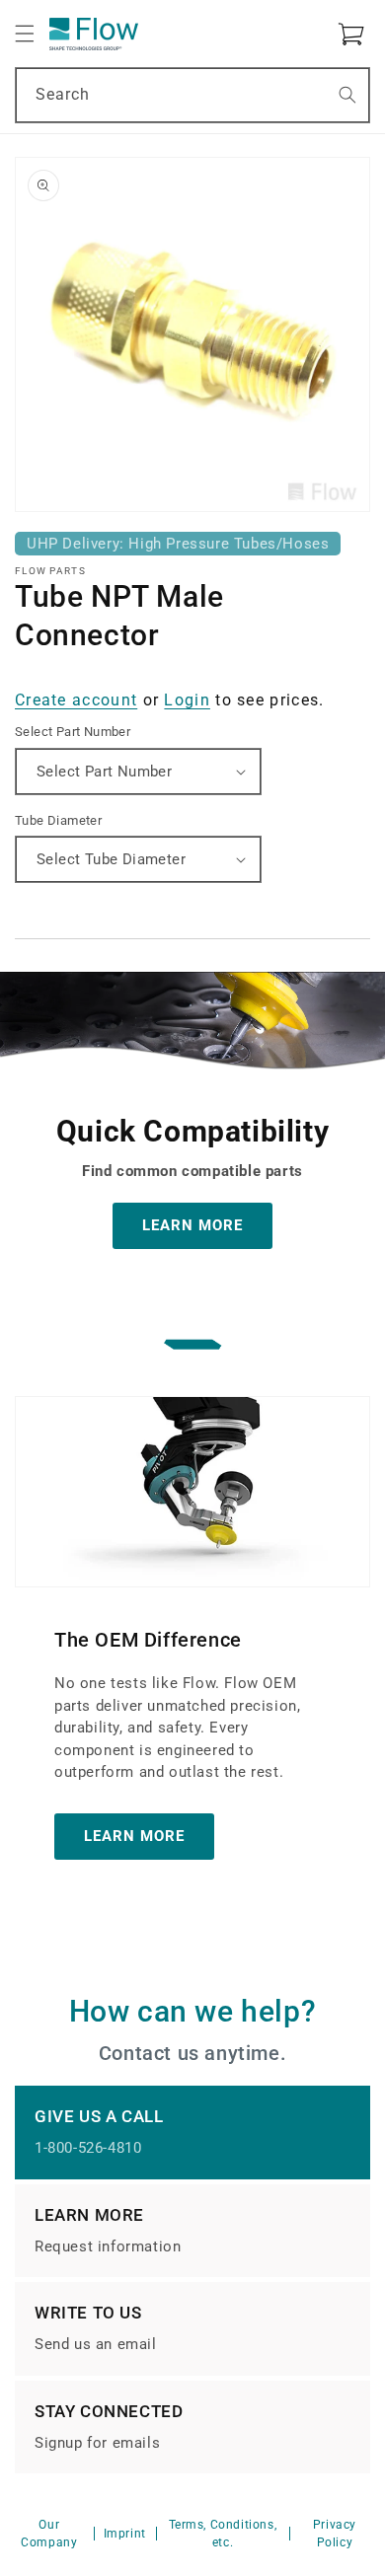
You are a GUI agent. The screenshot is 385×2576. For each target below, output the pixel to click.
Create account (76, 700)
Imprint (125, 2534)
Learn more (134, 1836)
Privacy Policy (335, 2534)
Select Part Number (73, 732)
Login (187, 700)
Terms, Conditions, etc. (223, 2534)
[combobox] (192, 95)
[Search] (347, 95)
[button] (25, 34)
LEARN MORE (192, 1225)
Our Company (49, 2534)
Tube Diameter (58, 820)
